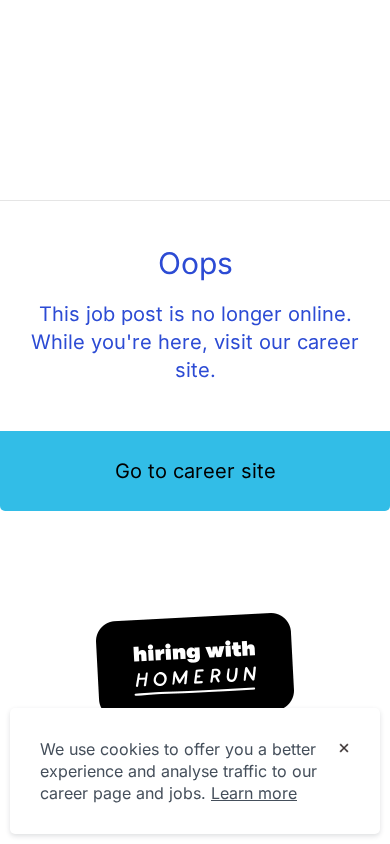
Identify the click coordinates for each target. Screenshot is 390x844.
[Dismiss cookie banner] (344, 750)
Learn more (254, 793)
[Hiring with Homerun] (195, 666)
